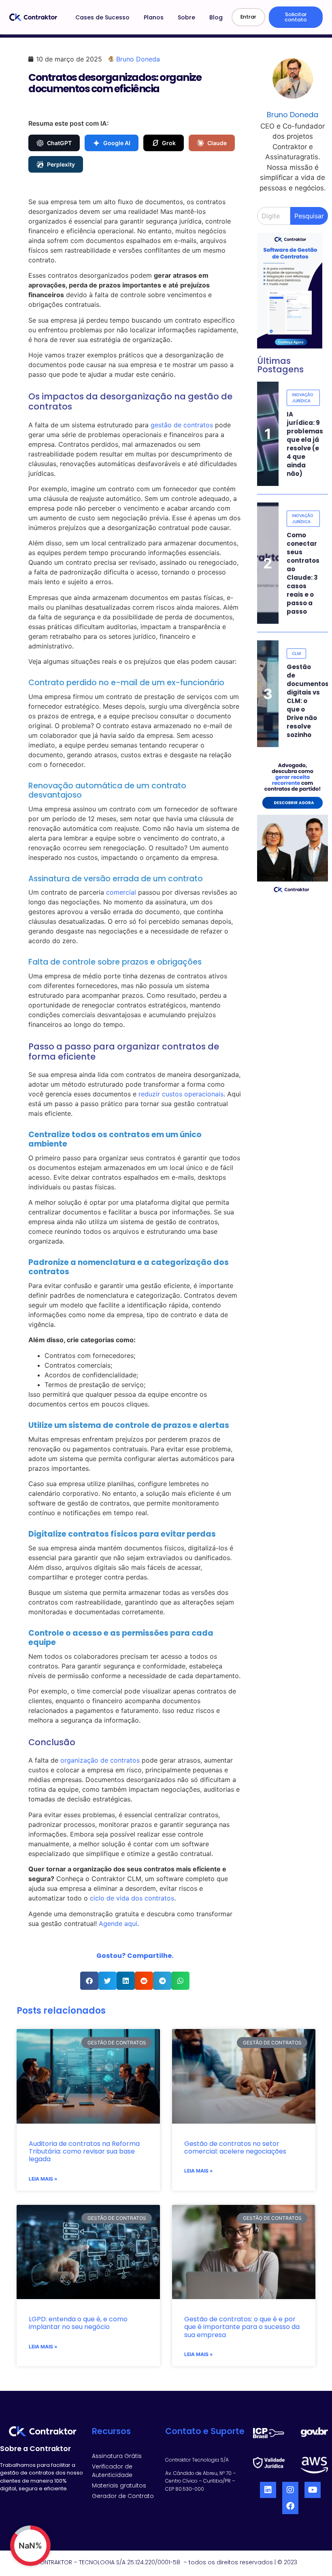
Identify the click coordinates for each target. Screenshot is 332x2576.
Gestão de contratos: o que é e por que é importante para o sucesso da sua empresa (242, 2327)
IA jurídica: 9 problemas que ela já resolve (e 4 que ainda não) (305, 444)
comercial (121, 892)
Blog (216, 17)
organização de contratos (100, 1760)
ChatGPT (59, 143)
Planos (154, 17)
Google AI (117, 143)
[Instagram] (290, 2490)
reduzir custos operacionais (181, 1094)
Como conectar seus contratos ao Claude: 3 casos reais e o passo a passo (303, 573)
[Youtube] (313, 2490)
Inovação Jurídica (303, 398)
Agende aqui (118, 1924)
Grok (169, 143)
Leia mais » (43, 2179)
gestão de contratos (182, 425)
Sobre (186, 17)
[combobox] (274, 216)
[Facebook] (290, 2506)
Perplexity (61, 164)
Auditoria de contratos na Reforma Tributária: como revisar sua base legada (84, 2151)
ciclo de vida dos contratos (132, 1898)
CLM (296, 653)
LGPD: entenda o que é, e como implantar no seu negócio (78, 2323)
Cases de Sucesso (102, 17)
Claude (217, 143)
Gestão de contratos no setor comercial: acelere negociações (235, 2147)
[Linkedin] (268, 2490)
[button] (89, 1981)
